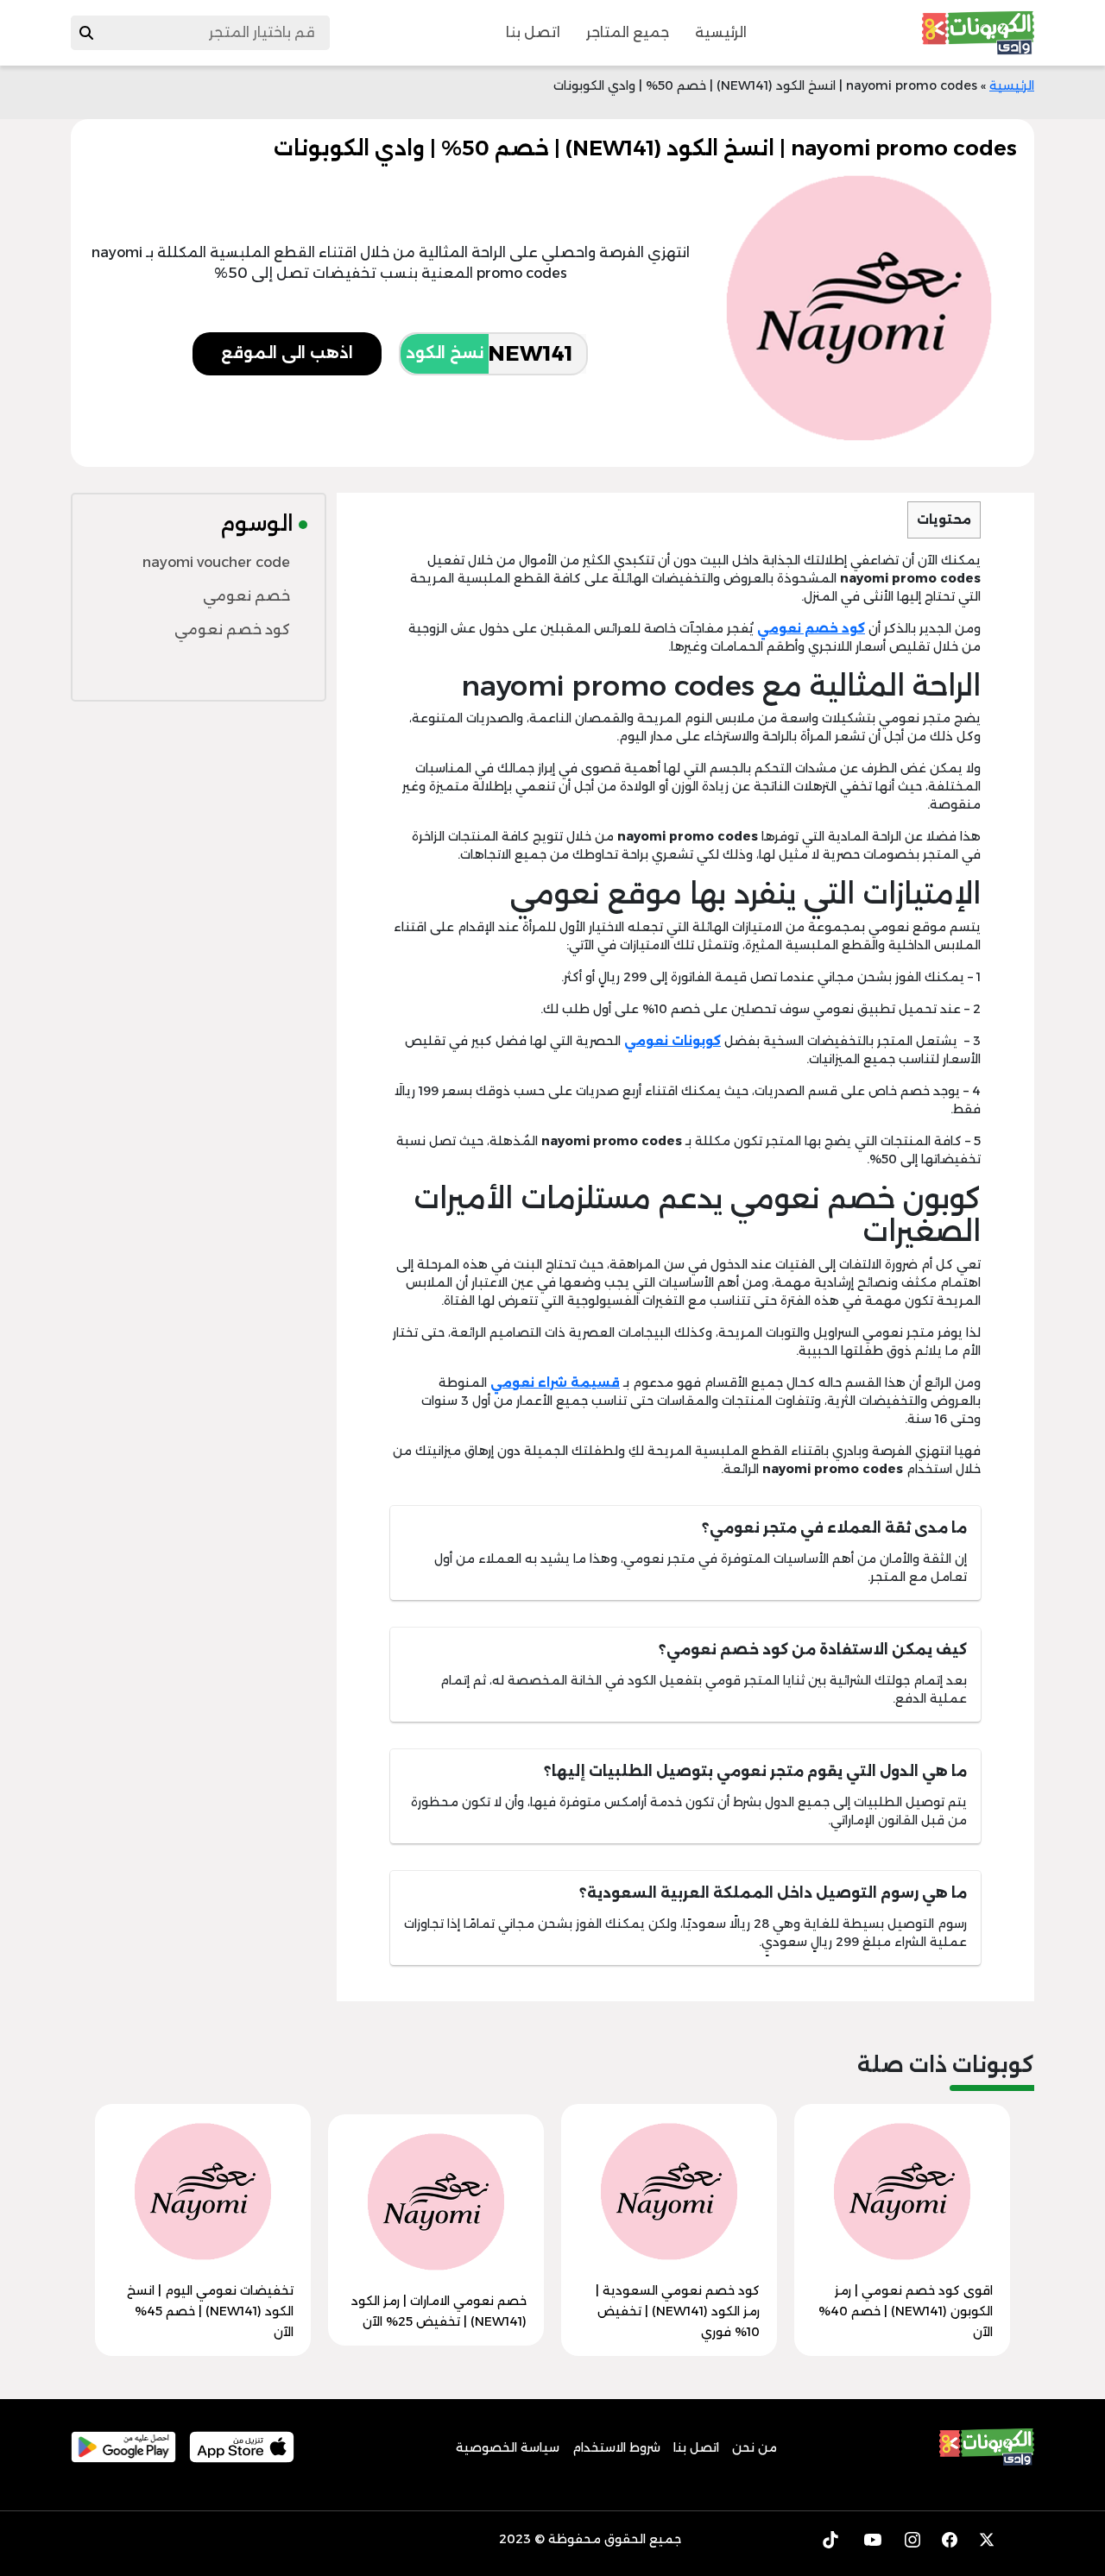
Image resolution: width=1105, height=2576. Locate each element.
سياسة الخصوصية (508, 2447)
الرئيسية (721, 32)
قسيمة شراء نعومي (555, 1382)
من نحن (755, 2447)
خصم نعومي (246, 596)
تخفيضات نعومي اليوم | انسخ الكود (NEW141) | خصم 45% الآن (210, 2311)
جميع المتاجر (628, 32)
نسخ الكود (445, 353)
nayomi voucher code (216, 562)
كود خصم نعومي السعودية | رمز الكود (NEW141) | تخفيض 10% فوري (678, 2311)
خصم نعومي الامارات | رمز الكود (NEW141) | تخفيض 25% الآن (439, 2311)
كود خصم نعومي (811, 628)
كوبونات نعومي (672, 1041)
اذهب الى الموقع (287, 353)
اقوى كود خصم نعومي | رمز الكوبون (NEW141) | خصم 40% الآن (906, 2311)
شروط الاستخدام (616, 2447)
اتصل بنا (533, 32)
